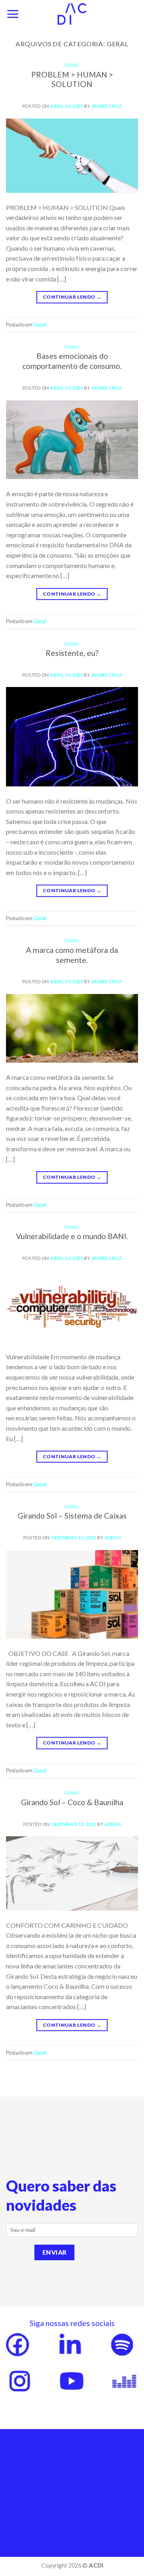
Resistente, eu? (72, 653)
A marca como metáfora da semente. (72, 955)
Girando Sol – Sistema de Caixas (72, 1516)
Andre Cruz (107, 106)
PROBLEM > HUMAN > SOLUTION (72, 79)
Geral (72, 65)
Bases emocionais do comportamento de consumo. (72, 361)
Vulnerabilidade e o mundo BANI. (72, 1236)
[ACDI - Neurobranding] (72, 14)
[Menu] (13, 14)
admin (113, 1537)
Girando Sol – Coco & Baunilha (72, 1802)
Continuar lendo (72, 297)
